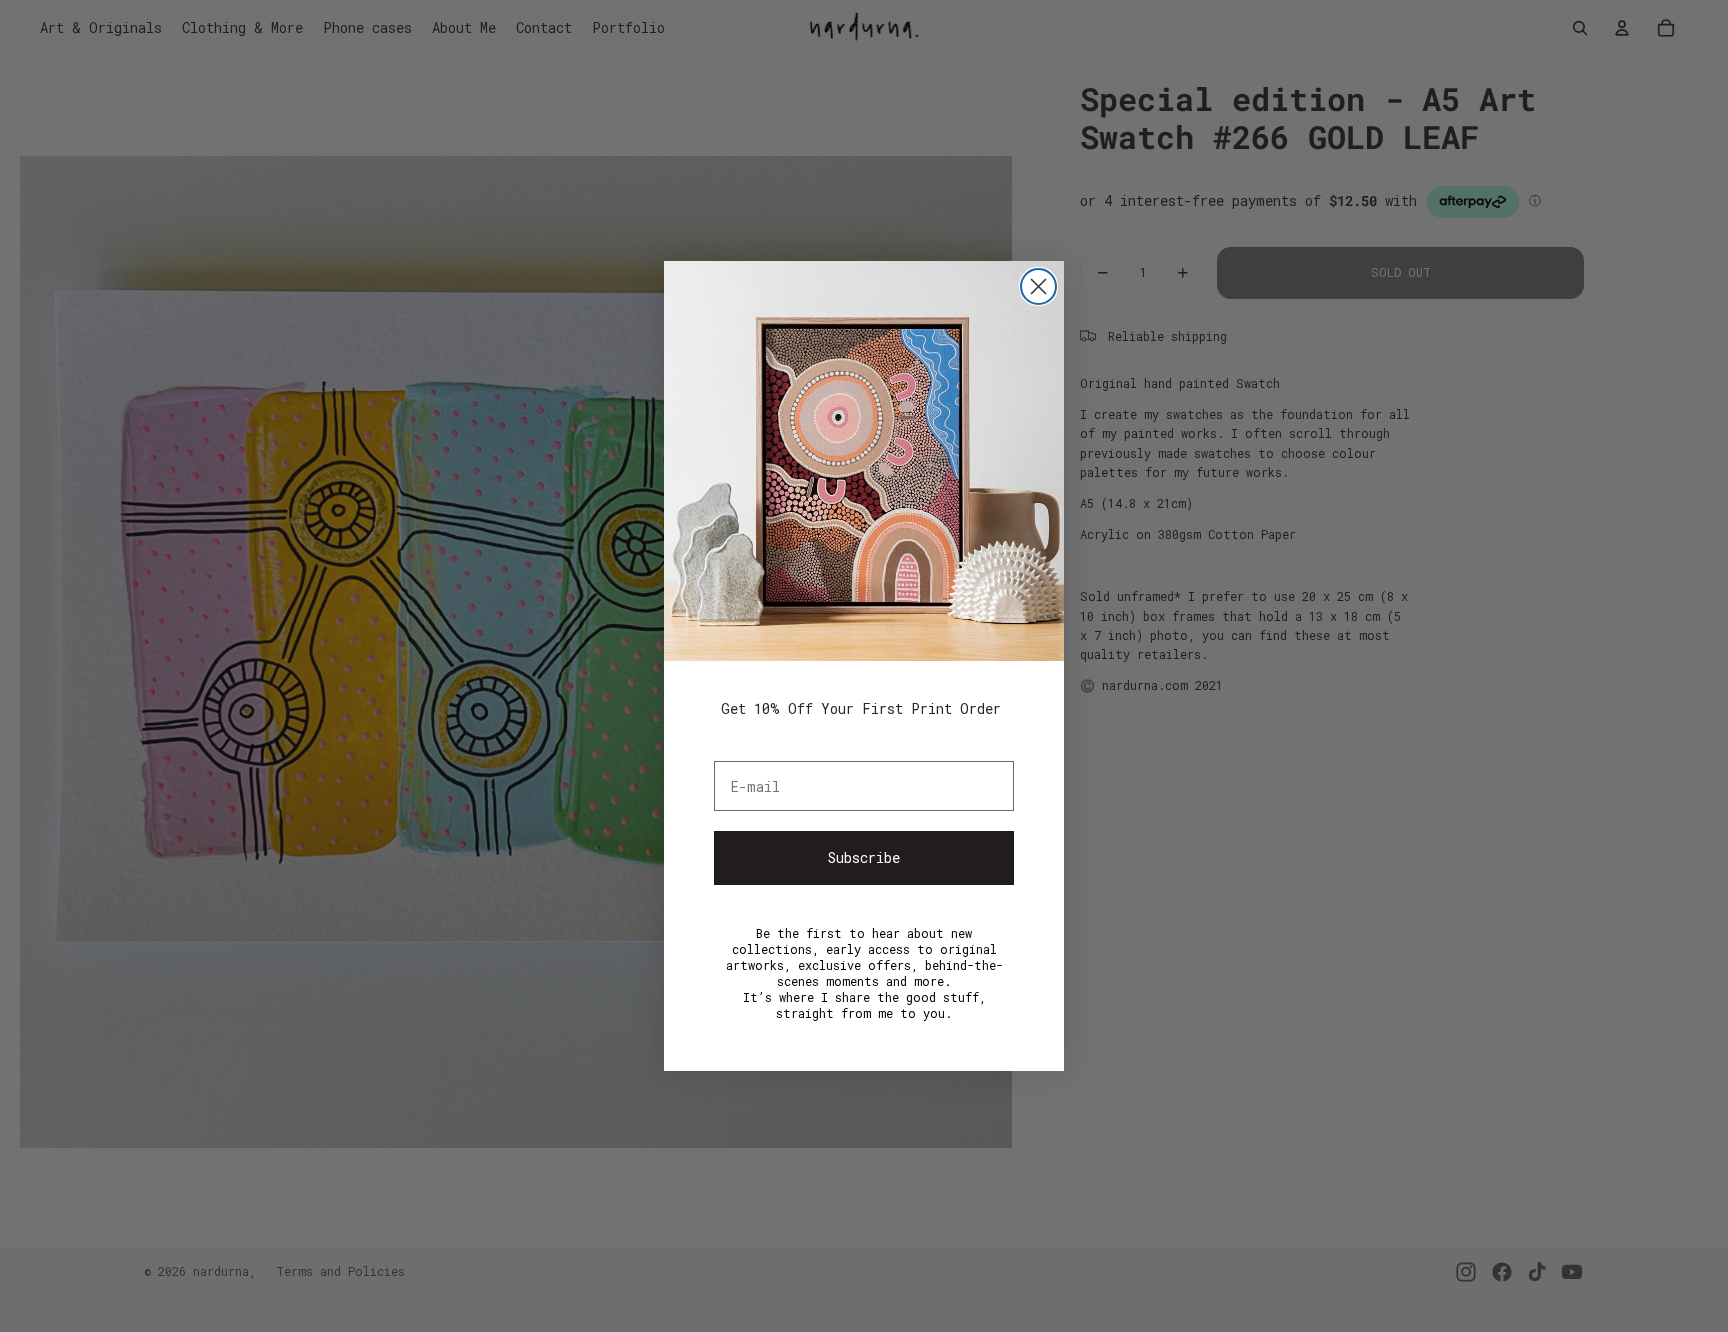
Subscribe (864, 857)
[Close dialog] (1038, 286)
